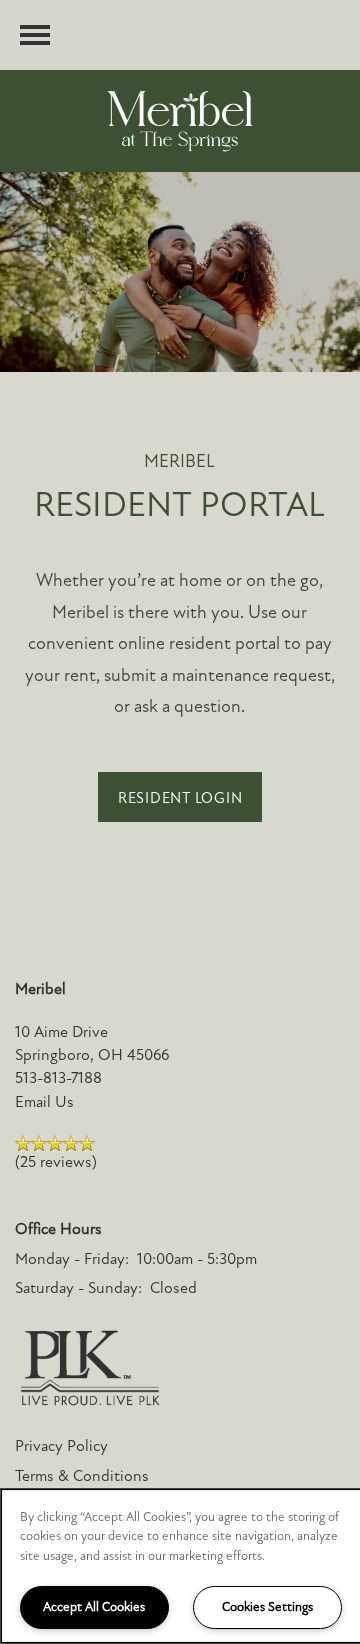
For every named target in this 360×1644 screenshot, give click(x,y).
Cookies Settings (267, 1607)
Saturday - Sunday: (78, 1288)
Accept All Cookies (94, 1607)
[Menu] (35, 35)
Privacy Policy (61, 1446)
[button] (180, 797)
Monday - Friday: (72, 1259)
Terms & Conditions (82, 1476)
